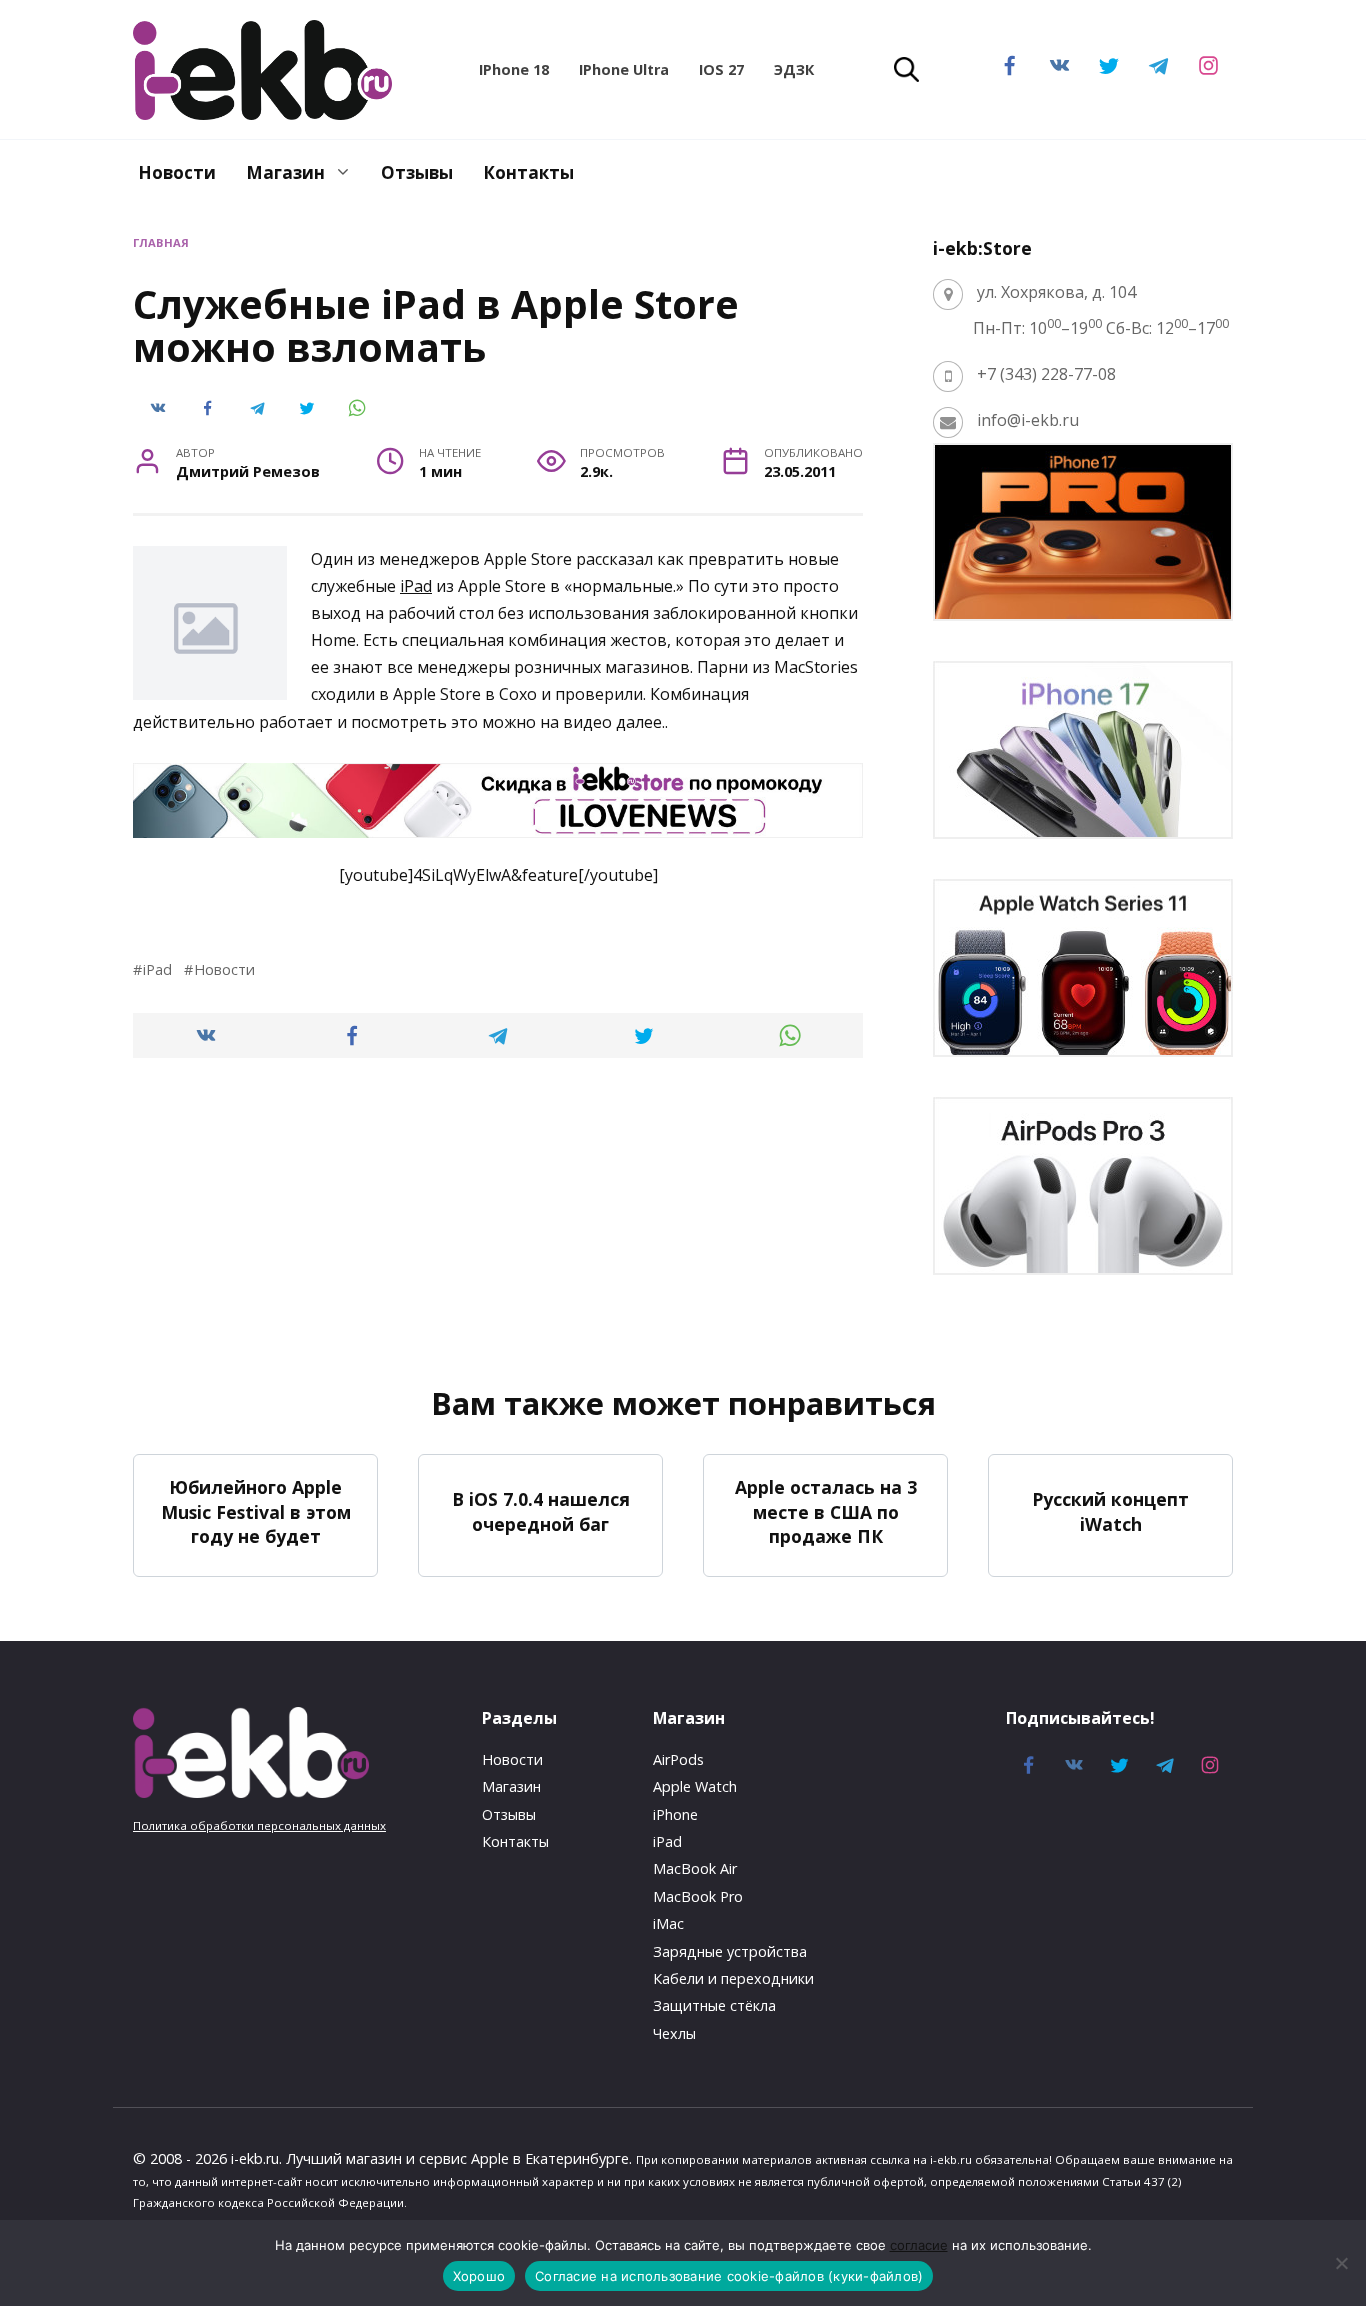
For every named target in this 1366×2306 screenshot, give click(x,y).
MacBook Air (695, 1868)
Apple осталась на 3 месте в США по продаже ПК (826, 1511)
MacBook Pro (698, 1896)
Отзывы (417, 172)
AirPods (678, 1759)
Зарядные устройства (730, 1951)
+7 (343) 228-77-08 (1046, 374)
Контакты (528, 172)
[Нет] (1341, 2263)
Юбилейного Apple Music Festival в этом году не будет (256, 1511)
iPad (416, 586)
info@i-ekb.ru (1028, 420)
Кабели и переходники (733, 1978)
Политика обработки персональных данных (259, 1825)
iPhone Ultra (624, 69)
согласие (919, 2245)
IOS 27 (721, 69)
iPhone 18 (514, 69)
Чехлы (674, 2033)
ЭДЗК (794, 69)
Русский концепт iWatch (1110, 1511)
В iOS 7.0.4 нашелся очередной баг (541, 1511)
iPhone (675, 1814)
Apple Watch (695, 1786)
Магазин (285, 172)
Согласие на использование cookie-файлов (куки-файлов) (729, 2276)
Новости (177, 172)
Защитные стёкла (714, 2005)
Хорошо (479, 2276)
